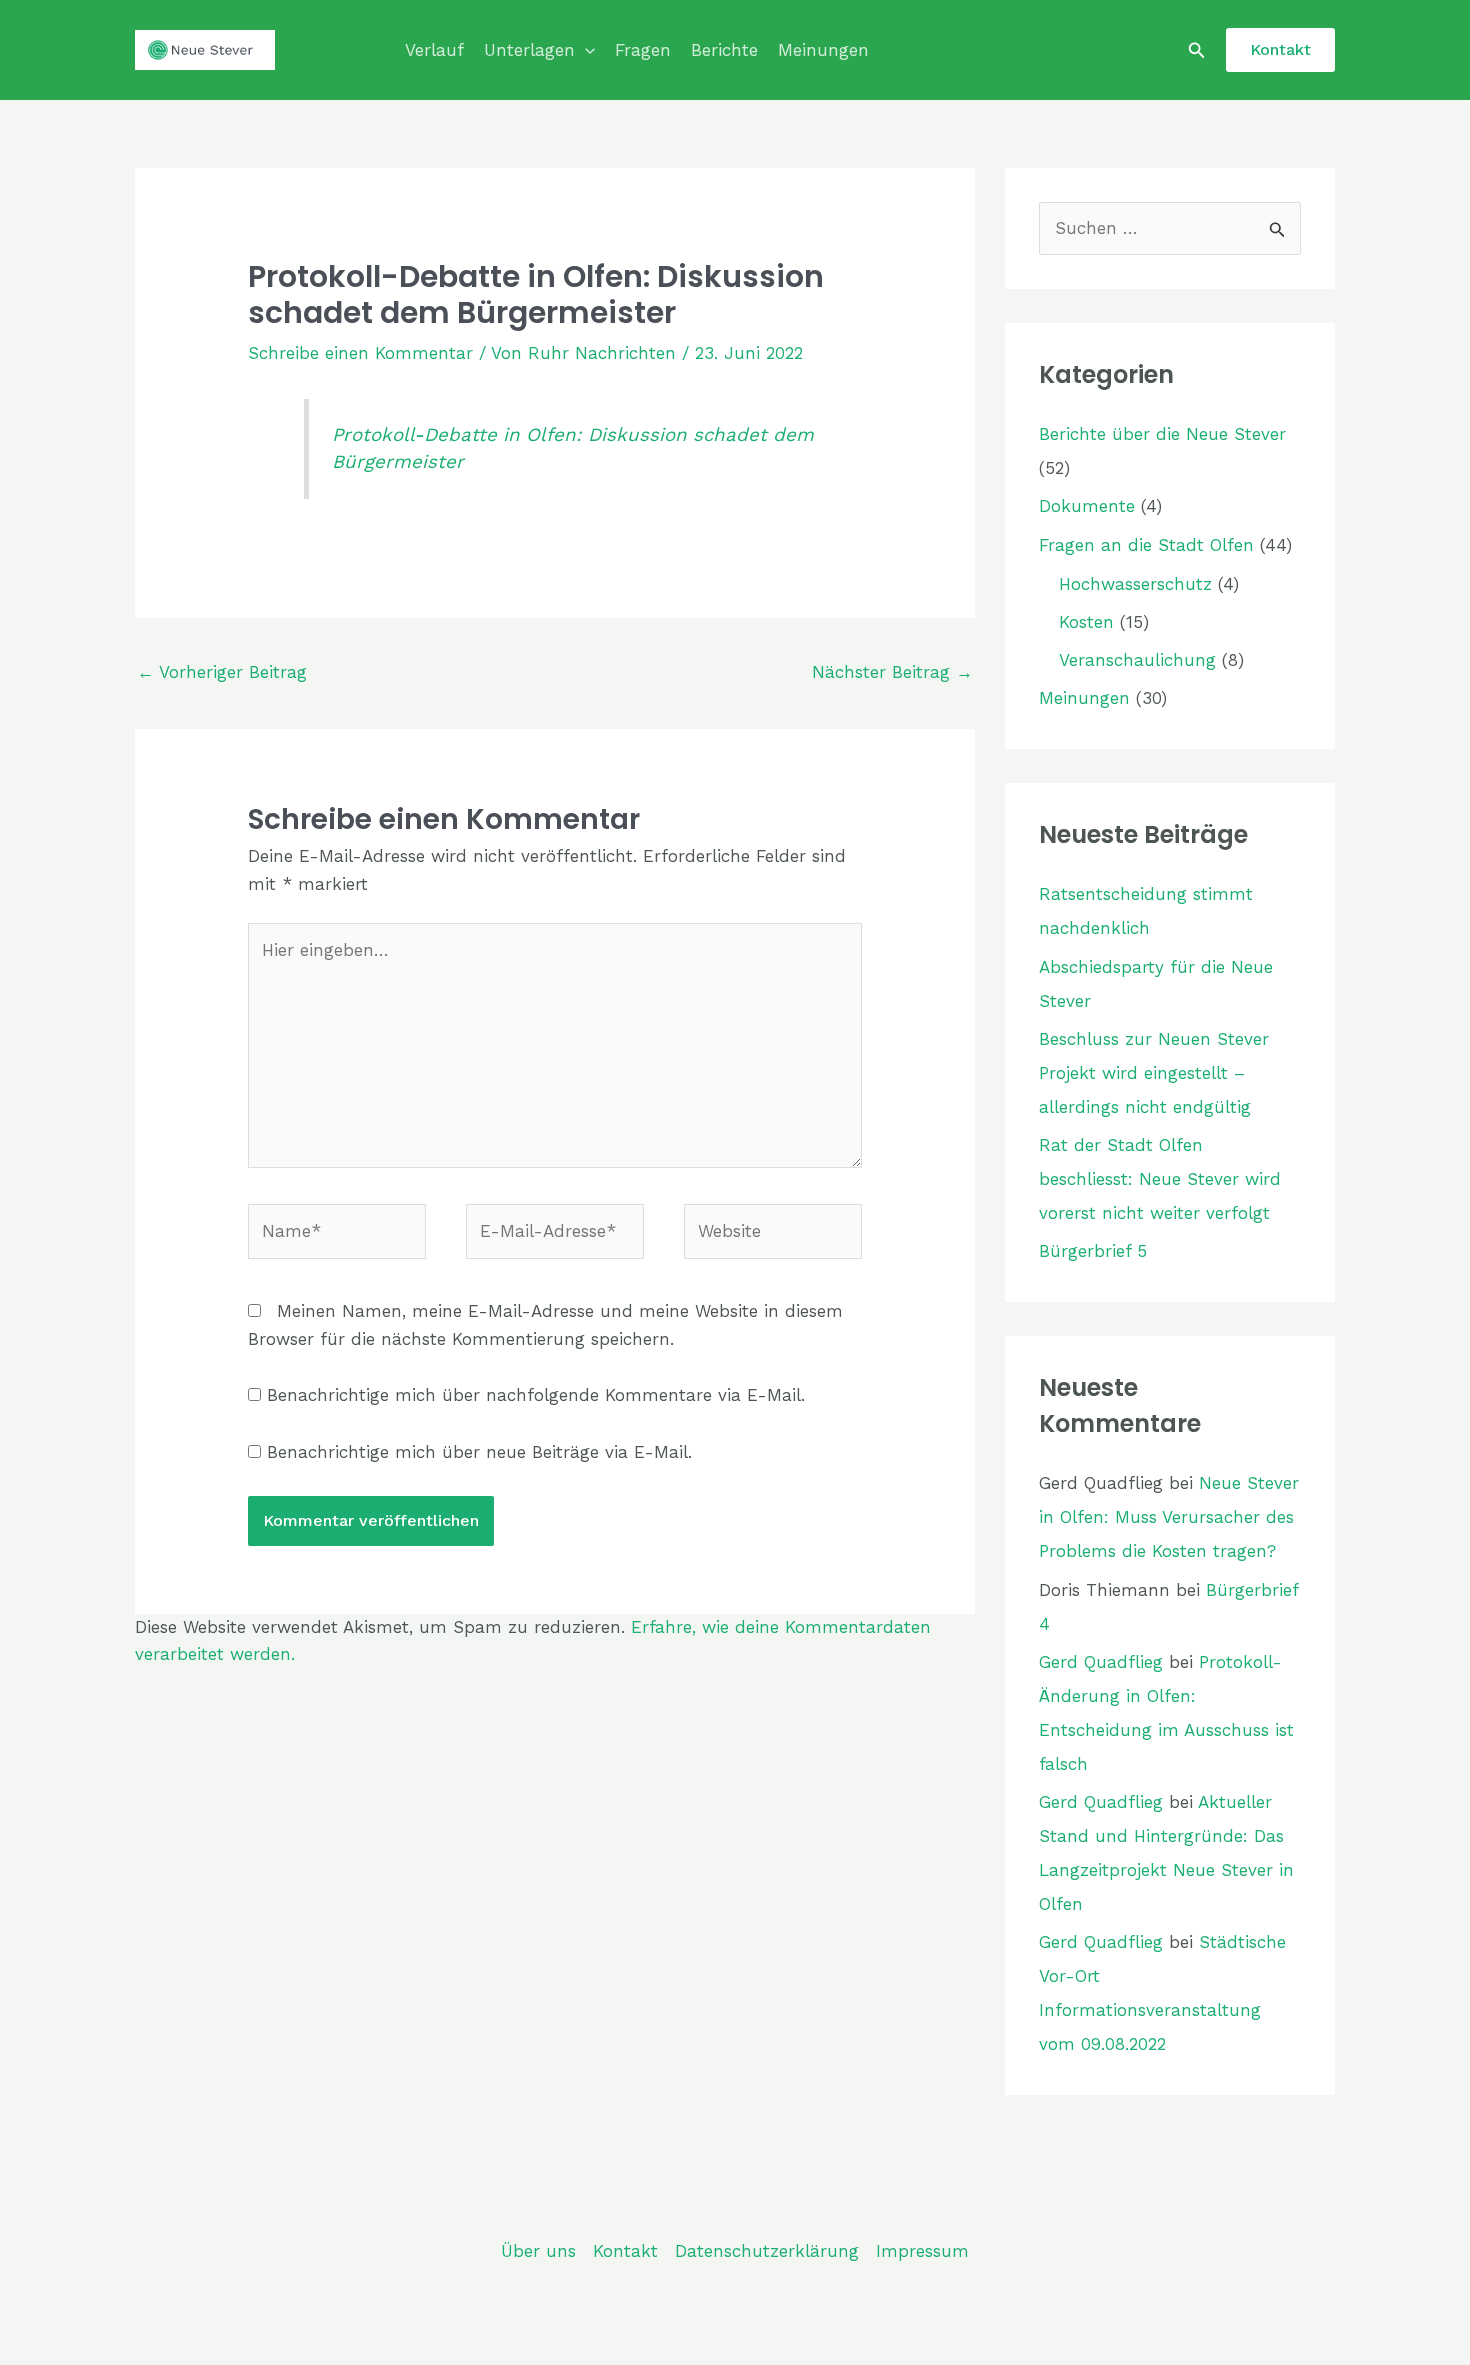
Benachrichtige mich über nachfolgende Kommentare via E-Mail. (536, 1395)
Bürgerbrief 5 (1093, 1251)
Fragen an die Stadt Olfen (1146, 545)
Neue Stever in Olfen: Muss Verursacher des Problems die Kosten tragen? (1169, 1517)
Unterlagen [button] (529, 50)
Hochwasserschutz (1135, 584)
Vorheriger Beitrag (222, 672)
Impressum (922, 2251)
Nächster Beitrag (892, 672)
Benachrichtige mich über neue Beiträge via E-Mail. (479, 1452)
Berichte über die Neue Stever (1162, 434)
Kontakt (625, 2251)
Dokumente (1087, 506)
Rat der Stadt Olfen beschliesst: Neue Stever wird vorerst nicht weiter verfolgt (1160, 1179)
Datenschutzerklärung (767, 2251)
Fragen (643, 50)
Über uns (538, 2251)
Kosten (1086, 622)
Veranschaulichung (1137, 660)
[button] (585, 50)
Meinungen (823, 50)
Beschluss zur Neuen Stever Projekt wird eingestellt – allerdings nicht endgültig (1154, 1073)
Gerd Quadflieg (1101, 1662)
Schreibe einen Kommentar (360, 353)
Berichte (724, 50)
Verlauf (434, 50)
